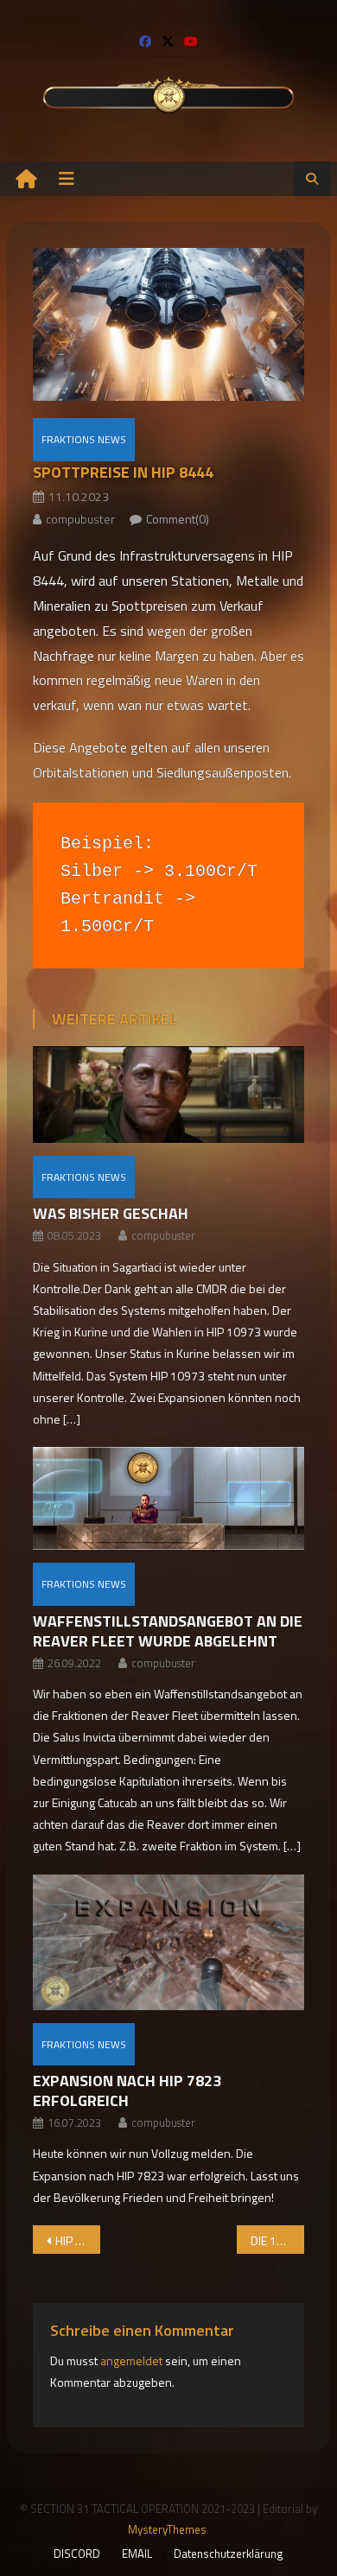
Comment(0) (178, 519)
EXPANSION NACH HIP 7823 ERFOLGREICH (127, 2091)
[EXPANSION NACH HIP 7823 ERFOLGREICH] (168, 1942)
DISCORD (77, 2554)
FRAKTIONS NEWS (84, 439)
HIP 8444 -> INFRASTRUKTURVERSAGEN (78, 2240)
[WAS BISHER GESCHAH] (168, 1094)
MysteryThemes (167, 2529)
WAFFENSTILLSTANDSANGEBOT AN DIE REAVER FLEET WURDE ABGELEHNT (168, 1631)
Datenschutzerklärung (229, 2554)
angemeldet (131, 2360)
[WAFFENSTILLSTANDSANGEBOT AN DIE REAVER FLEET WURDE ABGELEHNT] (168, 1498)
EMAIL (137, 2554)
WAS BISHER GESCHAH (111, 1213)
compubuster (80, 519)
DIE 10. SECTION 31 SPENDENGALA (278, 2240)
